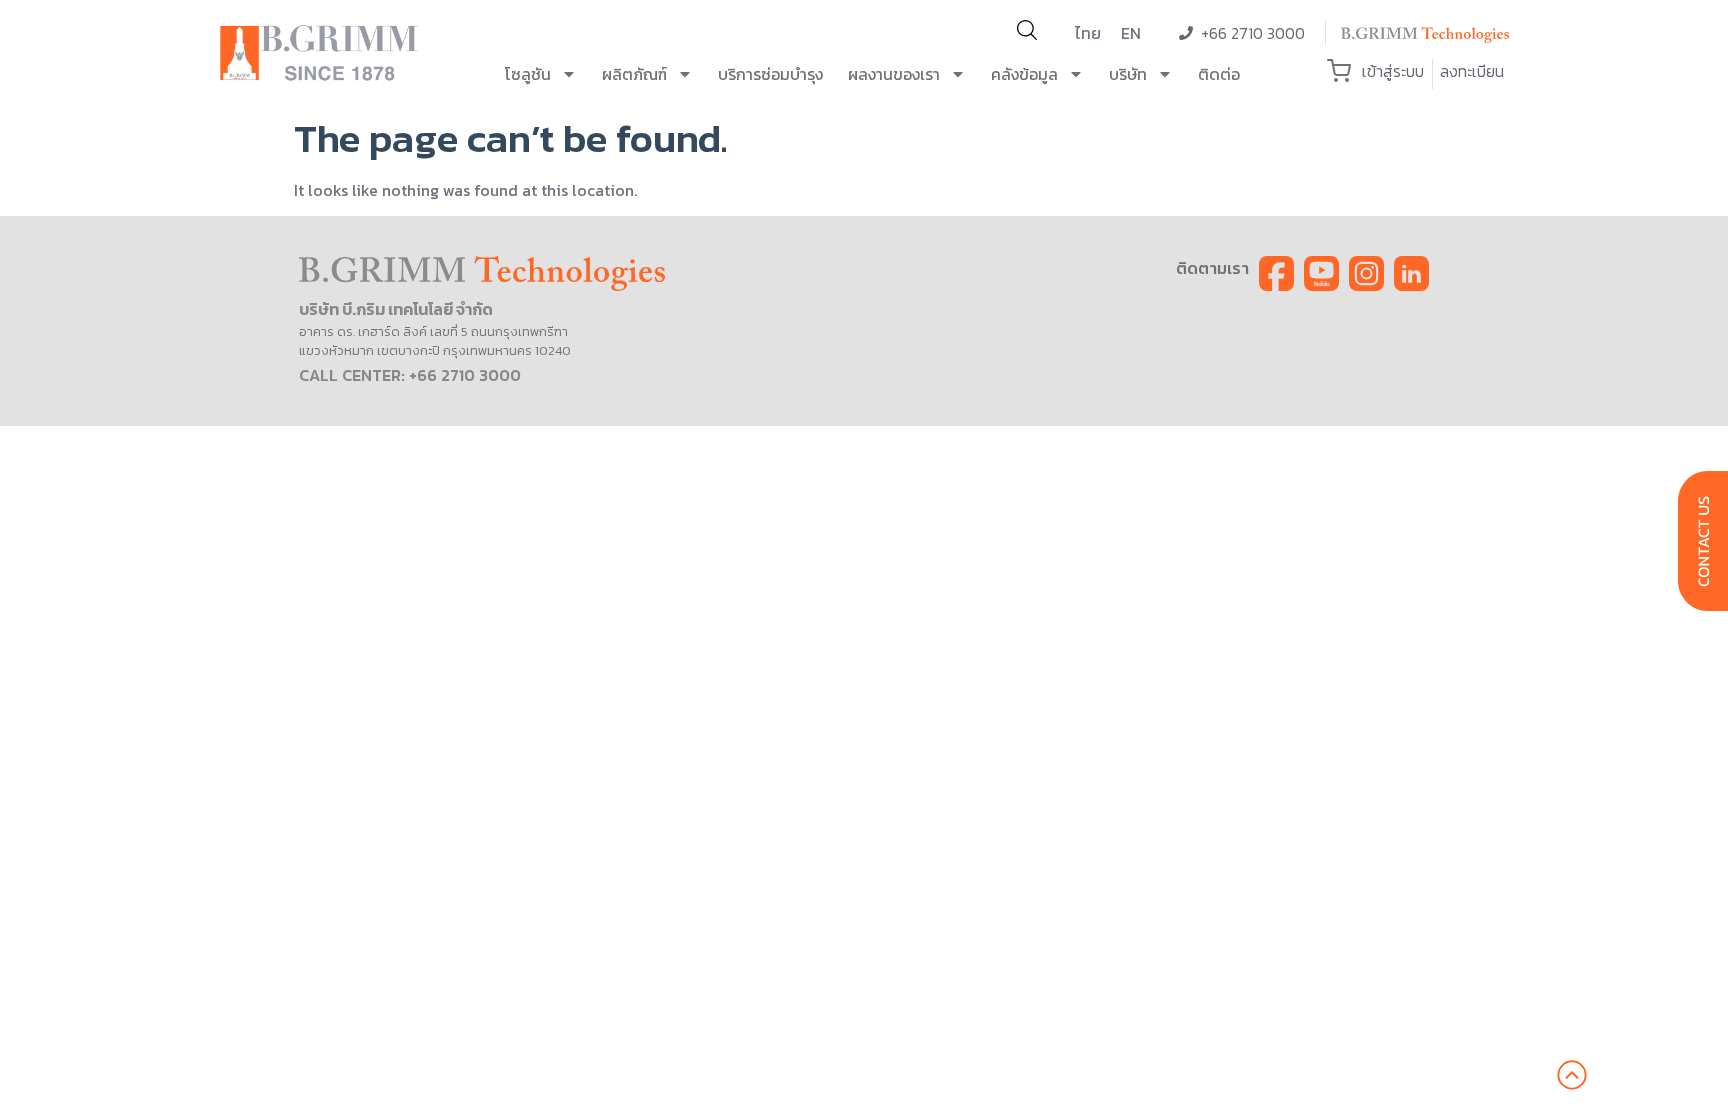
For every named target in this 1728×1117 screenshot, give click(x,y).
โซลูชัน (528, 74)
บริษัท (1128, 74)
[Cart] (1339, 71)
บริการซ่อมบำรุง (770, 74)
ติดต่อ (1219, 74)
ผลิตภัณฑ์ (634, 74)
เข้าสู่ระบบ (1393, 71)
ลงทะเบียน (1472, 71)
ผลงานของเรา (894, 74)
